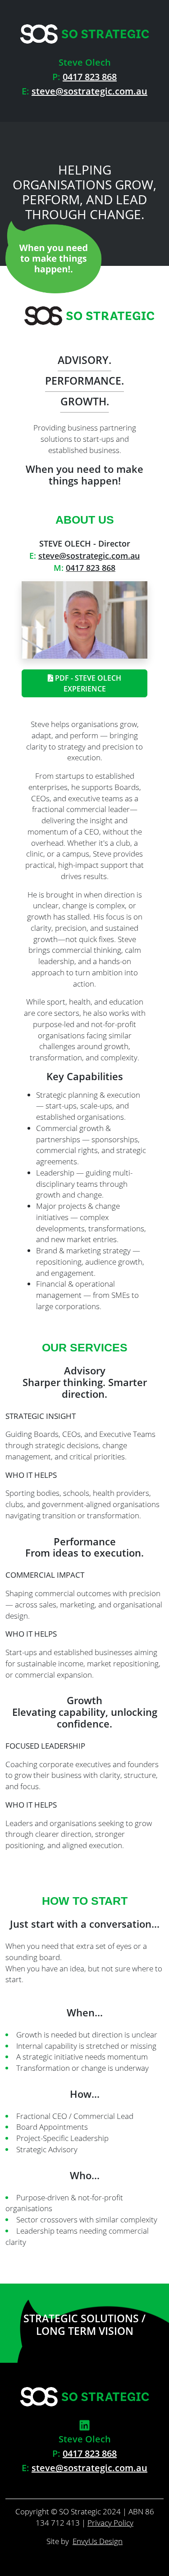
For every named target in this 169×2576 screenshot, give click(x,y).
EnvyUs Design (98, 2541)
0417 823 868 (90, 77)
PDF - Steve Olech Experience (87, 683)
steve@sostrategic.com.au (89, 91)
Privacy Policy (110, 2523)
